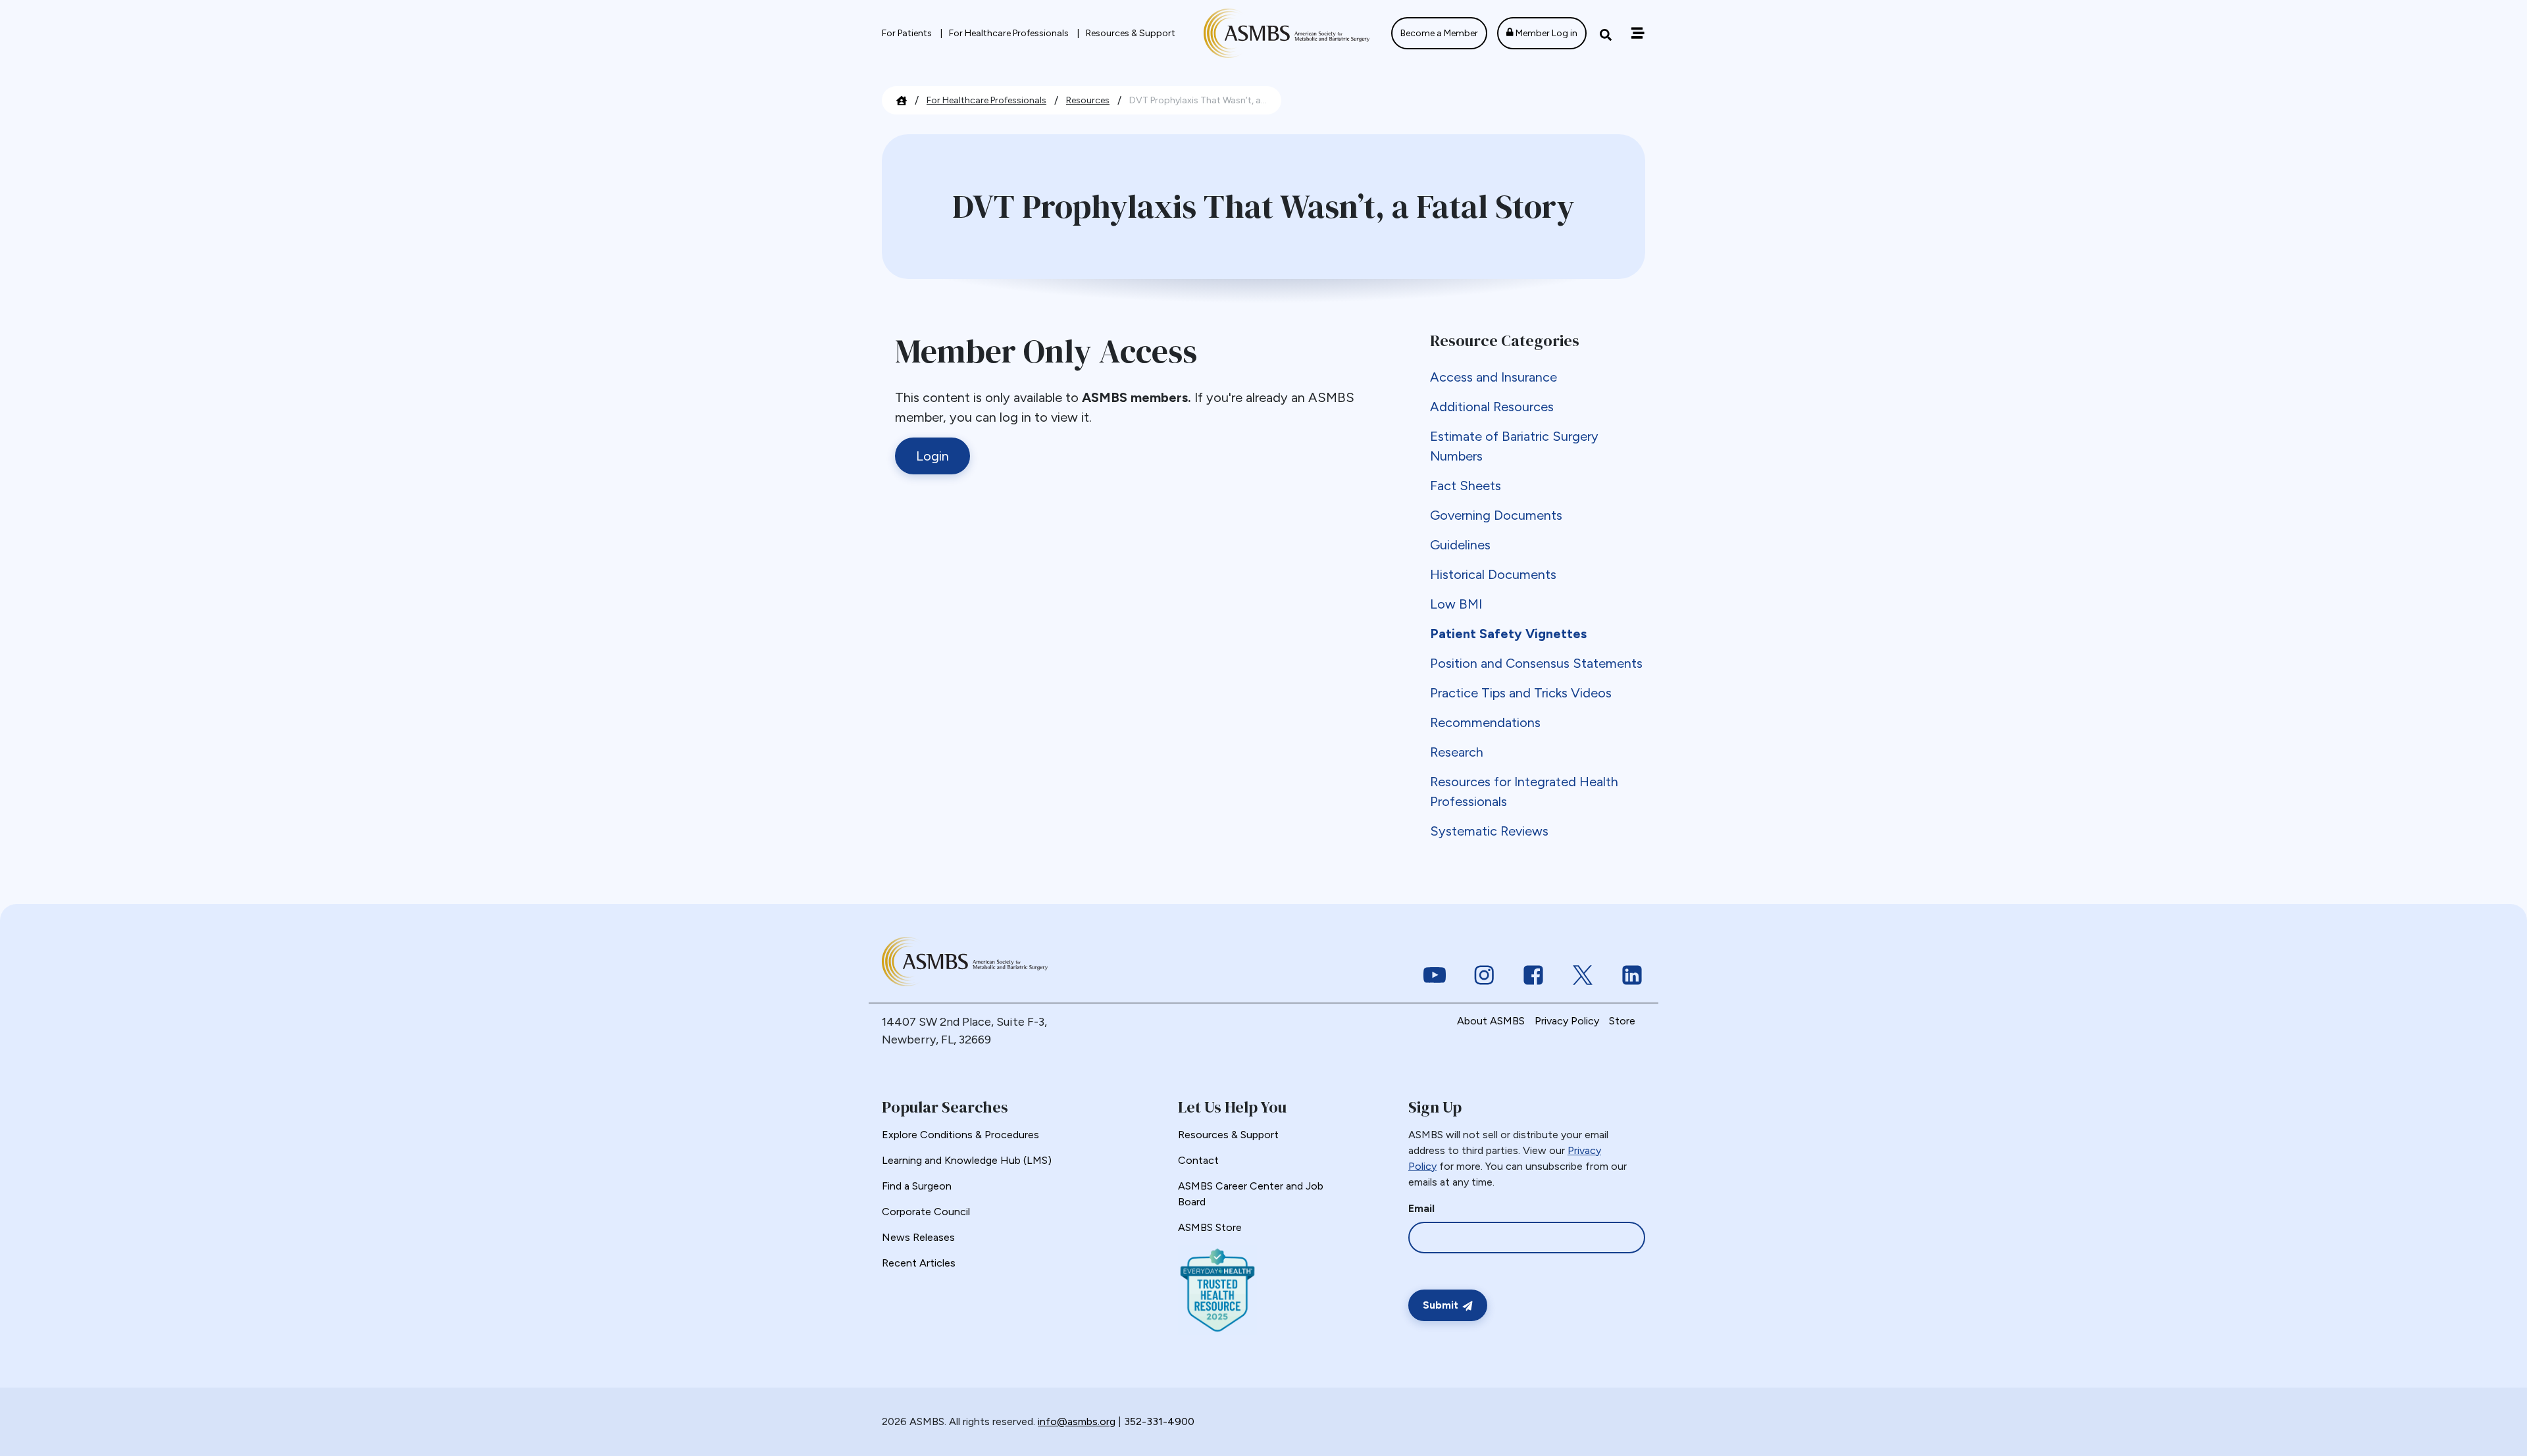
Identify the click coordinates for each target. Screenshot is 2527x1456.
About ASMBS (1491, 1021)
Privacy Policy (1567, 1021)
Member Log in (1545, 33)
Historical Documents (1493, 574)
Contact (1198, 1160)
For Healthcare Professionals (1010, 33)
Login (932, 456)
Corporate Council (926, 1212)
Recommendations (1485, 722)
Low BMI (1456, 604)
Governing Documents (1496, 515)
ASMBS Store (1210, 1227)
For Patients (908, 33)
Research (1457, 752)
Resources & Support (1131, 33)
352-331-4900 (1159, 1421)
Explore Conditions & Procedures (960, 1135)
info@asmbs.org (1077, 1421)
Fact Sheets (1466, 486)
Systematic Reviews (1489, 831)
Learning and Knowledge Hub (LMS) (967, 1160)
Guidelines (1460, 545)
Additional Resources (1492, 407)
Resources (1088, 100)
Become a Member (1439, 33)
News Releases (918, 1237)
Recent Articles (919, 1263)
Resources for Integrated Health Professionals (1524, 791)
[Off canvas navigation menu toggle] (1638, 33)
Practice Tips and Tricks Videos (1521, 693)
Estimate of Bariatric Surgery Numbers (1514, 446)
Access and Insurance (1493, 377)
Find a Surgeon (917, 1186)
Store (1622, 1021)
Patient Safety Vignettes (1508, 634)
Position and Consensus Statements (1536, 663)
